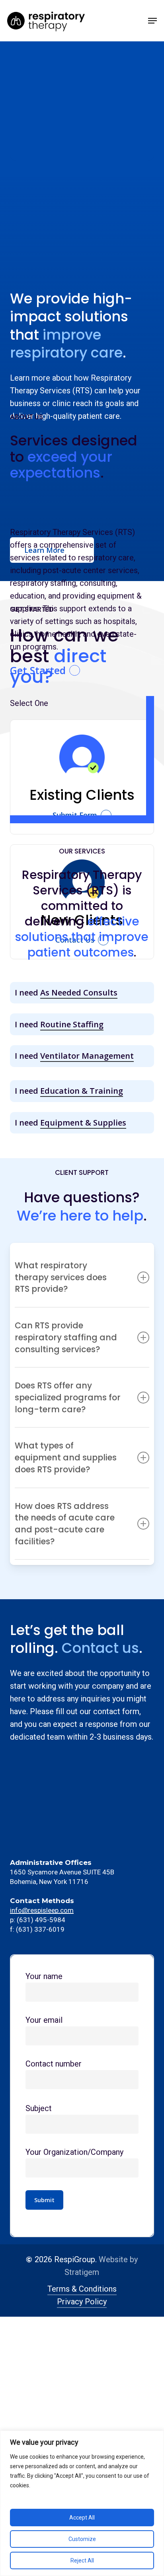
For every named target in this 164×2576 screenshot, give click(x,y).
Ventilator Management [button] (87, 1056)
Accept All (82, 2518)
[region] (82, 2503)
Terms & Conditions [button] (82, 2289)
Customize (82, 2539)
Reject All (82, 2560)
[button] (152, 21)
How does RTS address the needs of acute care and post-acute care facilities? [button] (65, 1524)
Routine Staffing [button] (72, 1024)
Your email (44, 2020)
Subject (39, 2108)
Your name (44, 1976)
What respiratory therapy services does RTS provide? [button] (61, 1277)
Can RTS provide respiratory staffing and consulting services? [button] (66, 1337)
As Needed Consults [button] (79, 992)
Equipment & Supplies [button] (83, 1123)
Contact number (54, 2064)
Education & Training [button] (82, 1091)
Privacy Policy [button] (82, 2302)
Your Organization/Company (74, 2152)
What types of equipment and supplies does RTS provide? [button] (66, 1457)
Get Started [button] (38, 671)
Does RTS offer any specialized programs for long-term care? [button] (68, 1397)
